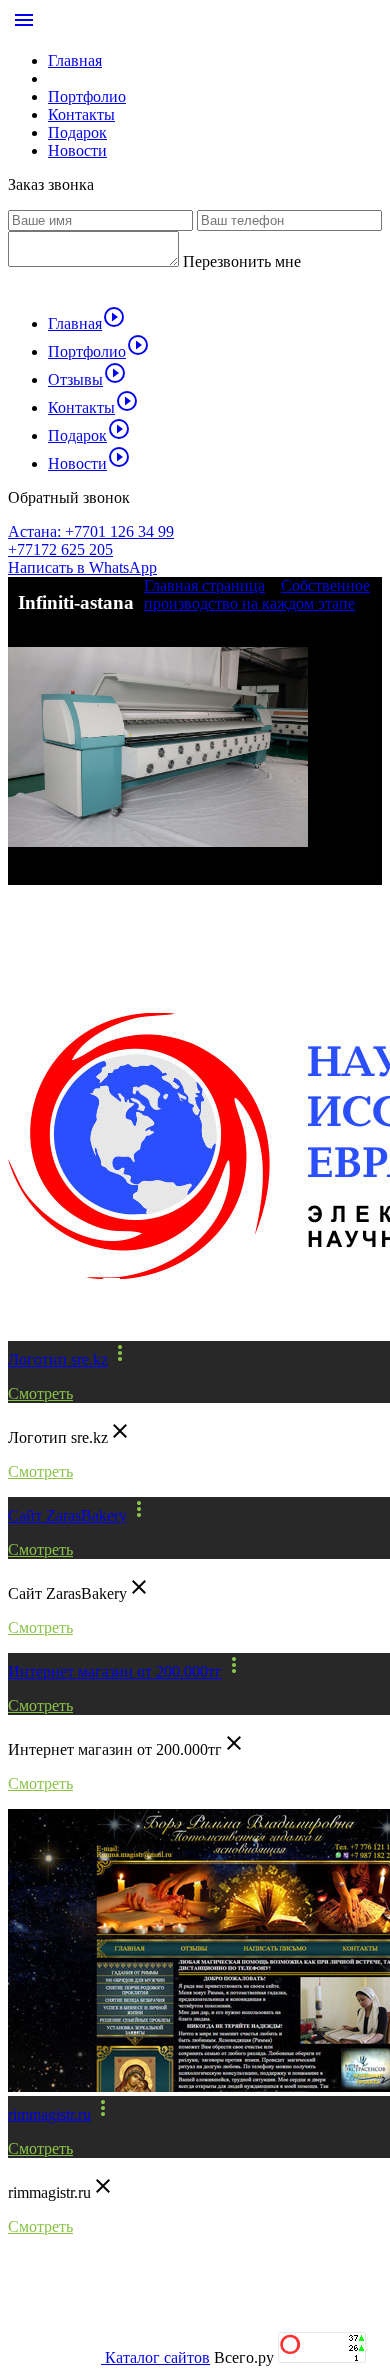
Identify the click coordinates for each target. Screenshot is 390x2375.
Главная (75, 60)
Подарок (77, 132)
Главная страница (204, 585)
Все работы (70, 918)
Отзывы (87, 379)
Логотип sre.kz (58, 1359)
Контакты (81, 114)
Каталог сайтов (157, 2357)
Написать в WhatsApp (82, 567)
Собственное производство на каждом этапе (257, 594)
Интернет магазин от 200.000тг (115, 1671)
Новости (77, 150)
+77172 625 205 (60, 549)
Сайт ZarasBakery (67, 1515)
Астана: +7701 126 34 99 (91, 531)
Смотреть (40, 1393)
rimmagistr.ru (49, 2114)
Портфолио (87, 96)
